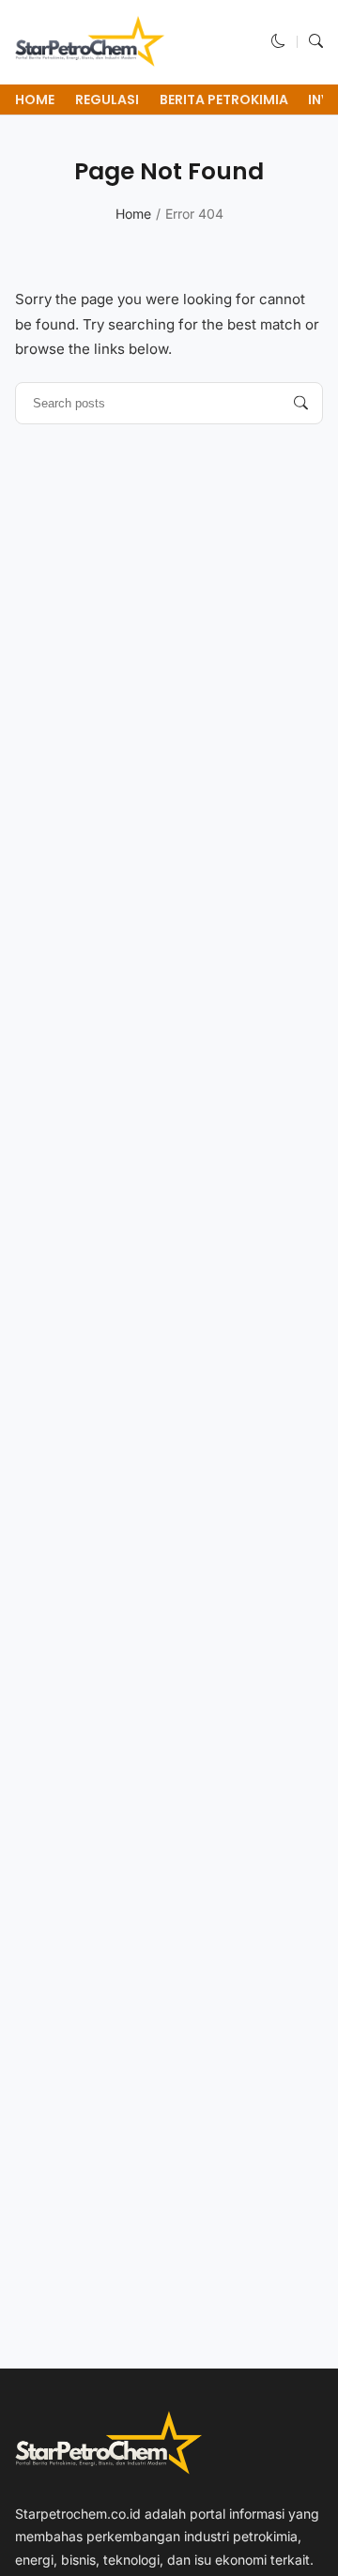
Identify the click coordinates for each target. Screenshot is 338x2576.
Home (35, 100)
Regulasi (107, 100)
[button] (278, 42)
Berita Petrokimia (224, 100)
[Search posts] (301, 403)
